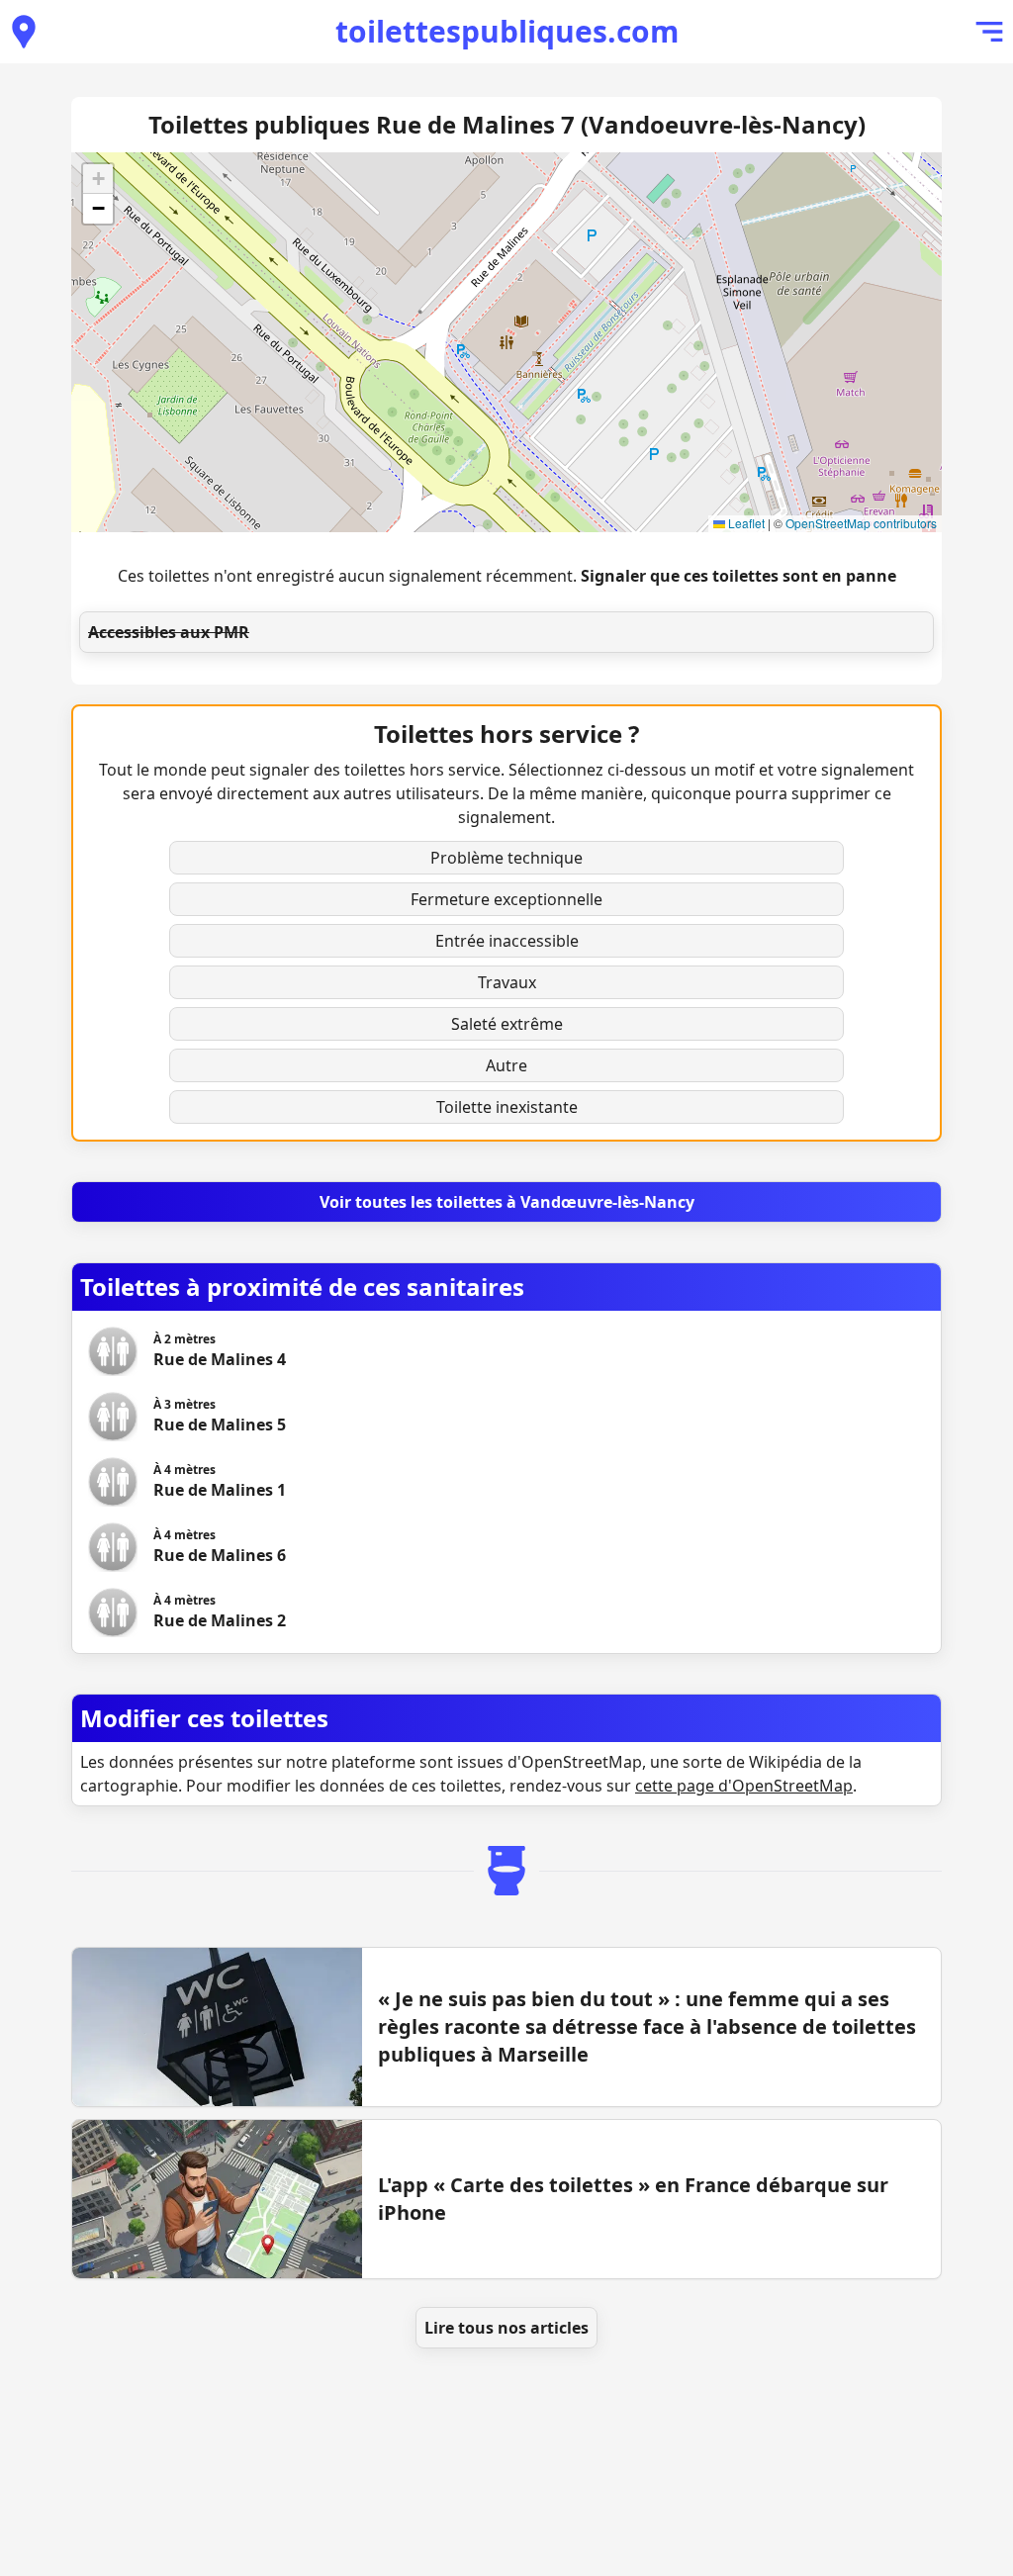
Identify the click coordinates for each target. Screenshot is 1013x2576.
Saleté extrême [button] (507, 1024)
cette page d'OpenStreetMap (744, 1786)
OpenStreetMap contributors (861, 523)
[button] (98, 179)
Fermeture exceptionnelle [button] (506, 899)
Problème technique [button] (506, 858)
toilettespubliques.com (507, 31)
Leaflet (745, 523)
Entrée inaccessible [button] (507, 941)
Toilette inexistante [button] (507, 1107)
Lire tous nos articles (506, 2328)
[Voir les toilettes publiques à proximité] (24, 32)
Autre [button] (506, 1065)
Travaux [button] (507, 982)
